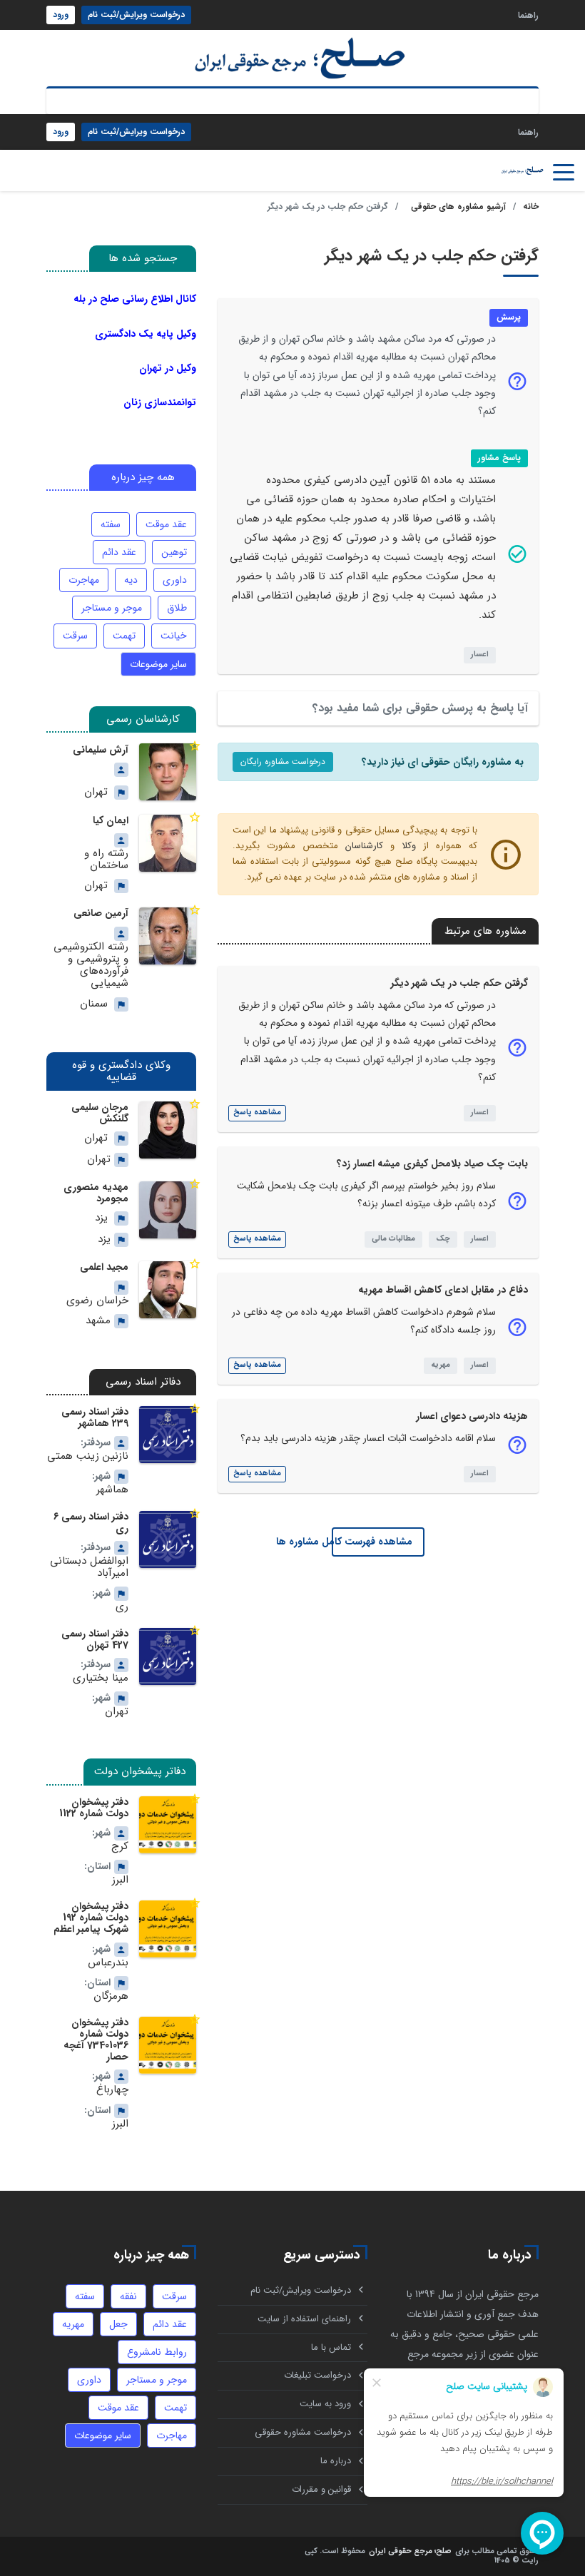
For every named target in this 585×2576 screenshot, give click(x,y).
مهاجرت (84, 580)
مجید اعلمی (104, 1267)
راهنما (528, 15)
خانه (531, 207)
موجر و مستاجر (112, 608)
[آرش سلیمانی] (168, 772)
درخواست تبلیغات (317, 2375)
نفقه (128, 2296)
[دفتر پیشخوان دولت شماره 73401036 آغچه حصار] (168, 2045)
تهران (96, 792)
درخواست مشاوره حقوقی (303, 2432)
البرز (120, 1880)
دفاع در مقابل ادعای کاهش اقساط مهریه (443, 1290)
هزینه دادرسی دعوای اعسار (472, 1416)
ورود (61, 15)
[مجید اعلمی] (168, 1290)
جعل (118, 2324)
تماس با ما (331, 2347)
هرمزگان (111, 1996)
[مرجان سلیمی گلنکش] (168, 1130)
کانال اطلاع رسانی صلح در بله (135, 299)
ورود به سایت (325, 2404)
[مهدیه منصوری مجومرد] (168, 1210)
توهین (174, 552)
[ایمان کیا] (168, 843)
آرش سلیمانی (101, 750)
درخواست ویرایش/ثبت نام (136, 15)
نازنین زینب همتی (88, 1456)
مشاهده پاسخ (257, 1113)
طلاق (177, 608)
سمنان (94, 1004)
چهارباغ (112, 2090)
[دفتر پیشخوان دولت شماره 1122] (168, 1825)
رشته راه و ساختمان (106, 860)
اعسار (480, 655)
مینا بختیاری (101, 1678)
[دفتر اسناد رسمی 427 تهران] (168, 1656)
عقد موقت (166, 524)
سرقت (75, 636)
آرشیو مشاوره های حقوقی (458, 207)
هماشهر (112, 1490)
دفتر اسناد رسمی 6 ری (91, 1522)
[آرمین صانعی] (168, 936)
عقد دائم (119, 552)
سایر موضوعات (158, 664)
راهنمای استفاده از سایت (304, 2319)
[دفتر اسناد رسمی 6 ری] (168, 1539)
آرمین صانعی (101, 913)
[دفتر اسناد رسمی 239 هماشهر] (168, 1435)
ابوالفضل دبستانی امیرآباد (89, 1568)
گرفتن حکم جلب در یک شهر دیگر (459, 983)
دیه (131, 580)
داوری (175, 580)
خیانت (174, 636)
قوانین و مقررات (321, 2489)
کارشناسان (364, 846)
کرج (120, 1847)
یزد (101, 1218)
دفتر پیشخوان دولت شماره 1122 (94, 1808)
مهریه (441, 1365)
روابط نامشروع (157, 2352)
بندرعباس (108, 1963)
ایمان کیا (111, 820)
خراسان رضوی (97, 1301)
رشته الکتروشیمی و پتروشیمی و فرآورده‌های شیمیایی (91, 966)
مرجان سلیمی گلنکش (100, 1113)
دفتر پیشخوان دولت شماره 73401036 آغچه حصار (96, 2040)
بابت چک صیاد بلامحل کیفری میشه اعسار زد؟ (432, 1164)
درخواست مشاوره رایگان (283, 762)
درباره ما (336, 2461)
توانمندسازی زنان (160, 402)
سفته (111, 524)
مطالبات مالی (393, 1239)
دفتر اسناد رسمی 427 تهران (95, 1639)
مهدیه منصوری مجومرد (96, 1193)
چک (443, 1239)
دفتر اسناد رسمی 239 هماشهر (95, 1417)
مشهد (98, 1321)
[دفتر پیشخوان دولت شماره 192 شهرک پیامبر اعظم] (168, 1929)
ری (122, 1607)
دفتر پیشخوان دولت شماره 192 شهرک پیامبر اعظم (91, 1918)
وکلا (409, 846)
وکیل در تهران (168, 368)
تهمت (124, 636)
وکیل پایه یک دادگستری (146, 334)
